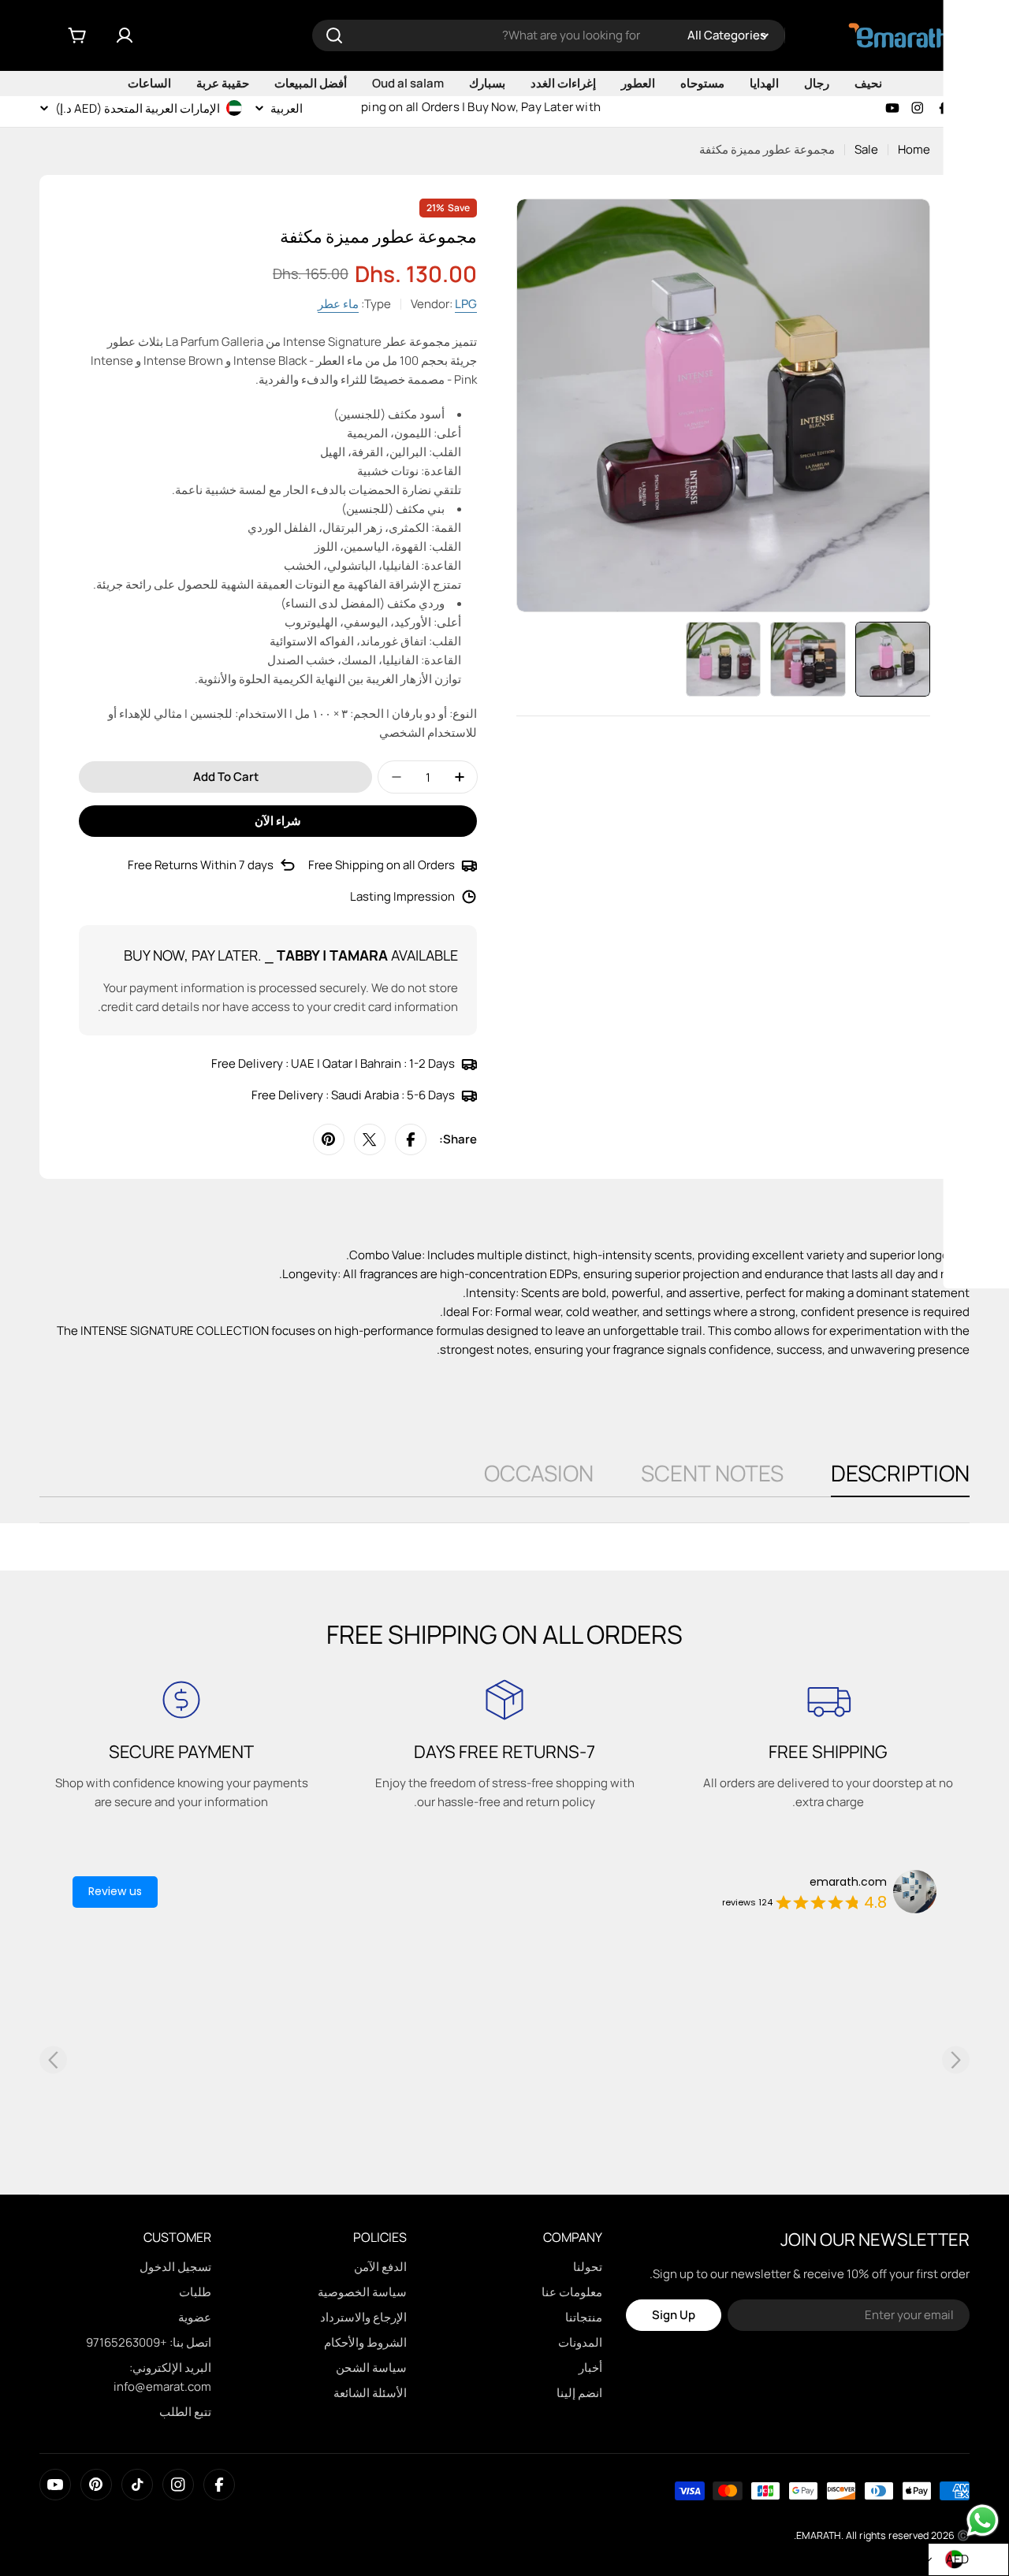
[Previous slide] (53, 2059)
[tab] (900, 1478)
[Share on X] (370, 1139)
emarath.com (848, 1882)
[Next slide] (956, 2059)
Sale (866, 149)
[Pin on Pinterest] (329, 1139)
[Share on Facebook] (411, 1139)
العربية (287, 108)
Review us (115, 1891)
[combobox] (549, 35)
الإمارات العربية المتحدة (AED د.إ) (138, 108)
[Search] (334, 35)
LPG (466, 304)
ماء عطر (338, 304)
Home (914, 149)
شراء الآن (278, 821)
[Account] (125, 35)
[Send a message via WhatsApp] (983, 2520)
